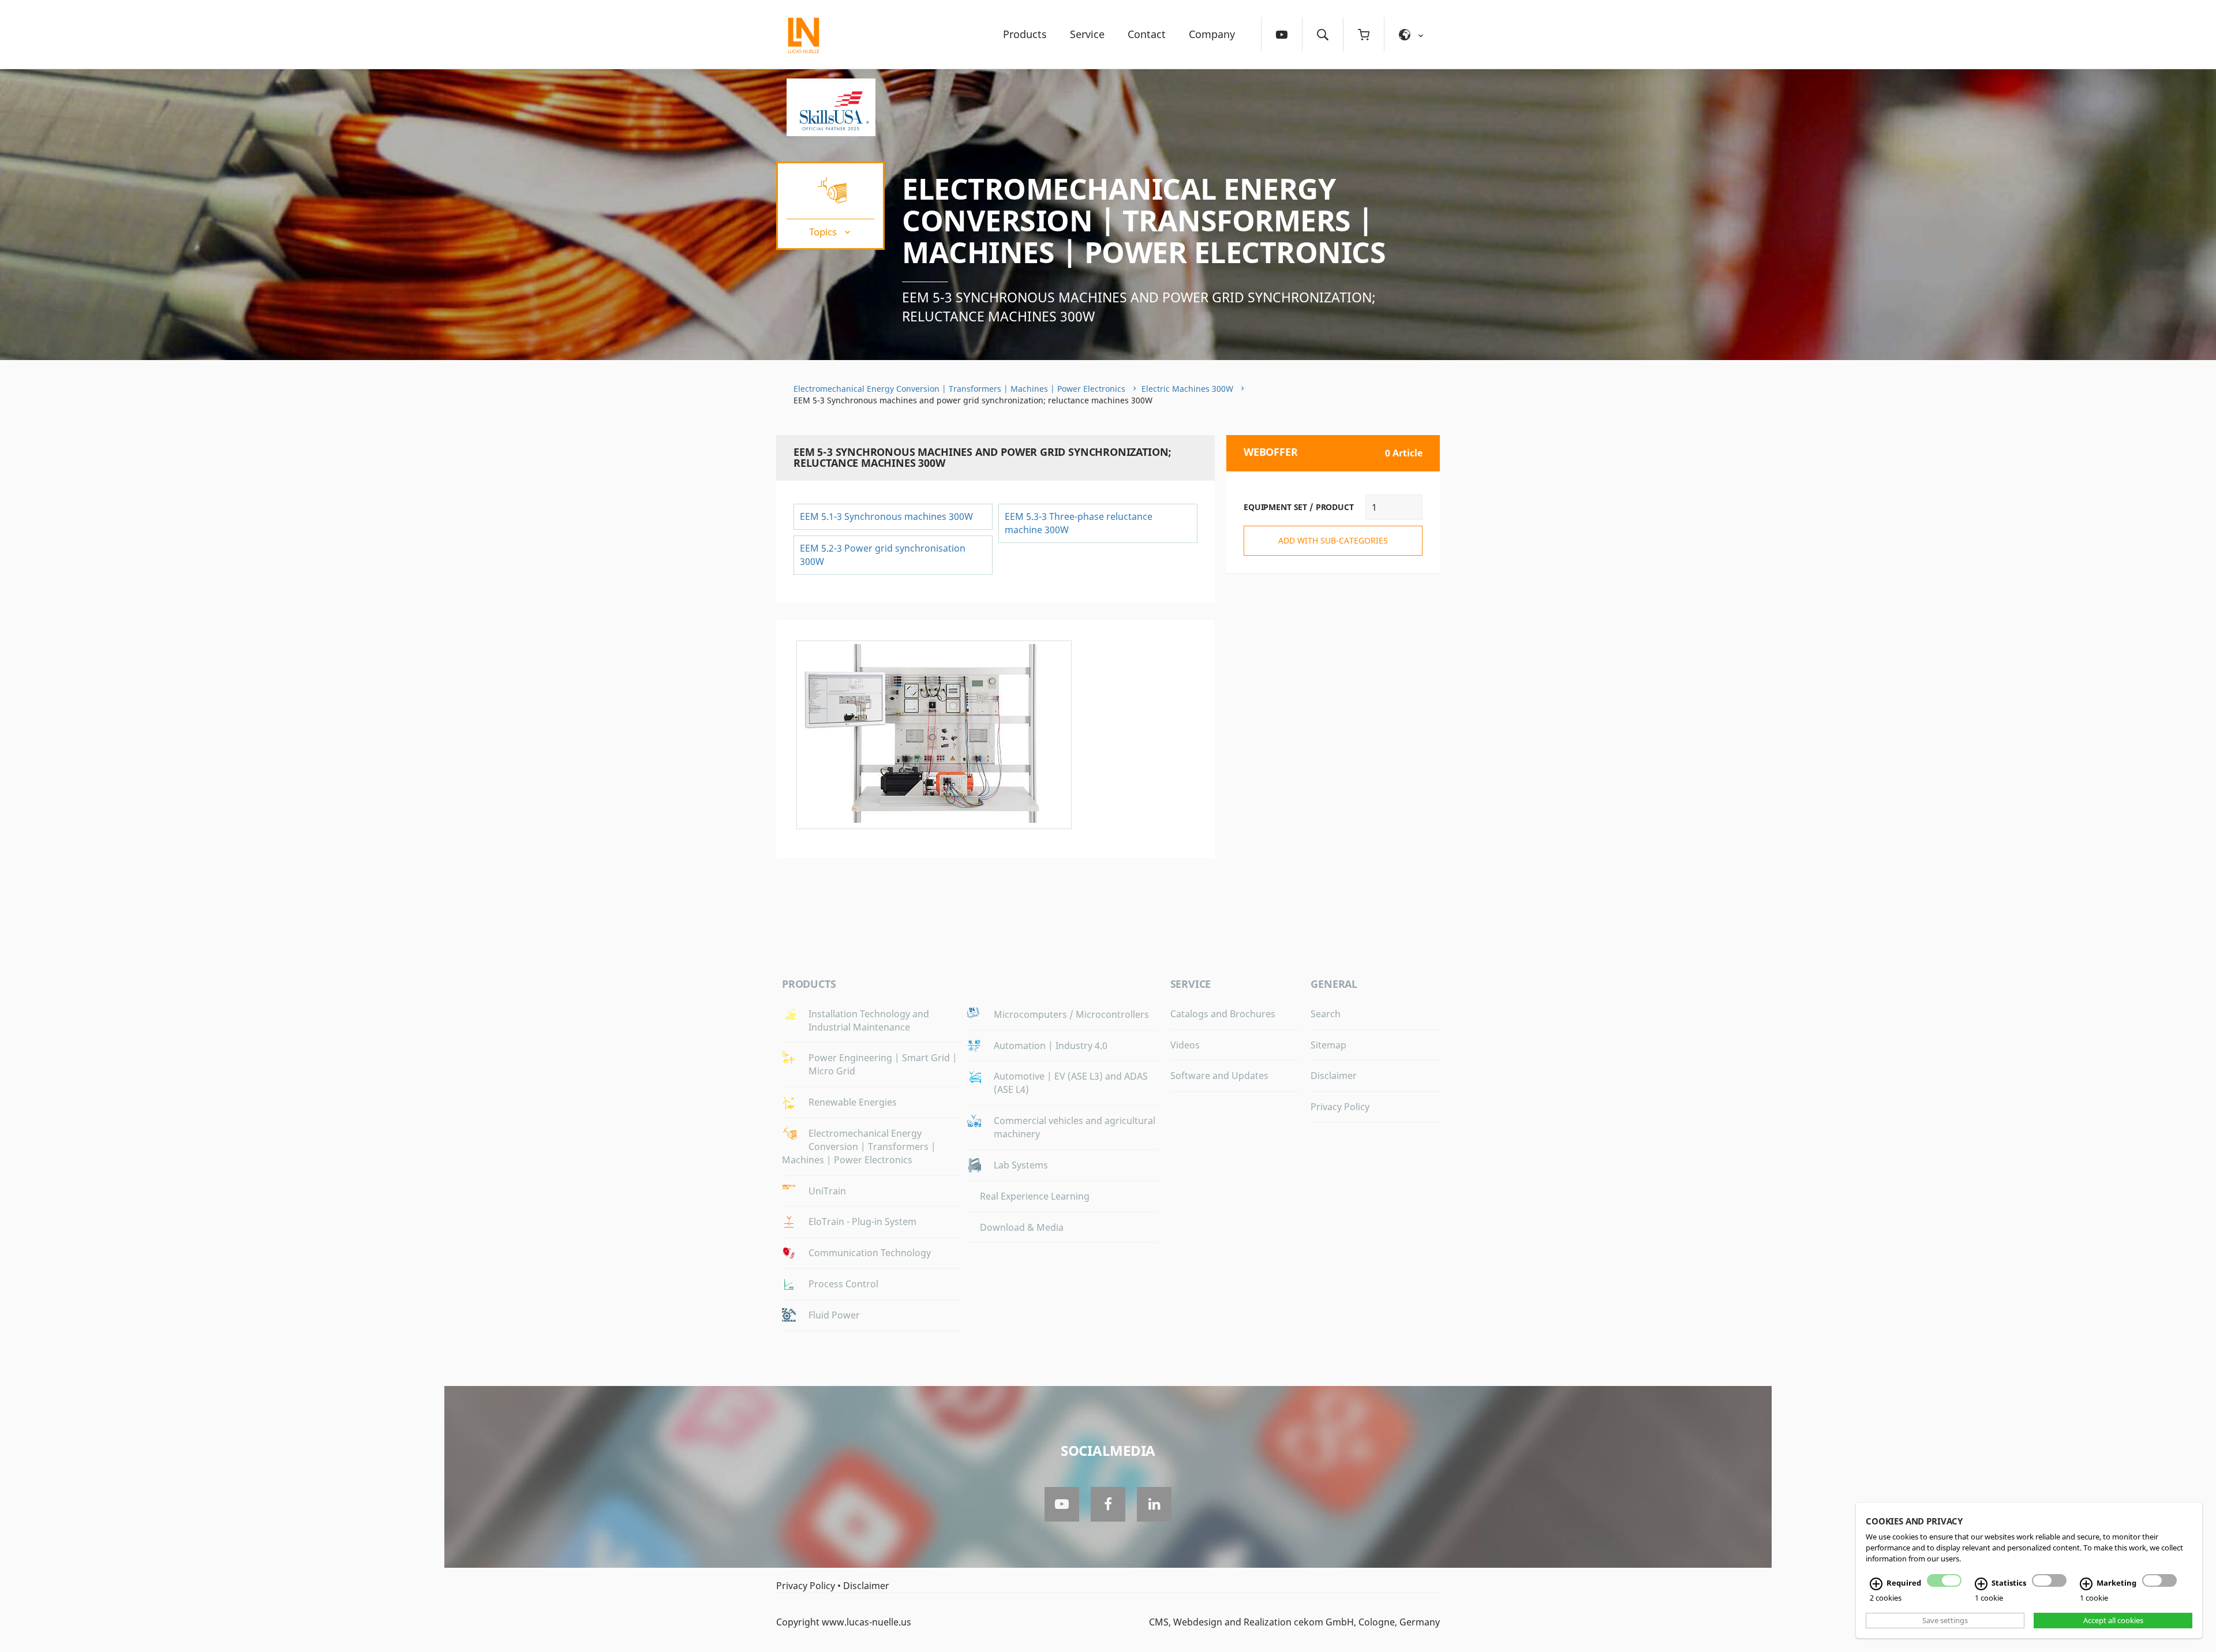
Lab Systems (1021, 1165)
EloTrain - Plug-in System (862, 1222)
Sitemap (1328, 1045)
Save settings (1945, 1620)
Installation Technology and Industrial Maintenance (869, 1020)
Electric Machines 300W (1187, 389)
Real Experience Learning (1035, 1196)
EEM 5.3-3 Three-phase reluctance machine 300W (1079, 523)
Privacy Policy (1340, 1107)
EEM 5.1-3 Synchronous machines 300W (886, 516)
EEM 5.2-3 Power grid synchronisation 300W (883, 555)
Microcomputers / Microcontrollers (1071, 1014)
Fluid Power (834, 1315)
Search (1326, 1014)
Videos (1185, 1045)
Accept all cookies (2113, 1620)
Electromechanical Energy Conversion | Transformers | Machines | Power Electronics (1144, 220)
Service (1087, 34)
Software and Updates (1219, 1076)
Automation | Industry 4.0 (1051, 1046)
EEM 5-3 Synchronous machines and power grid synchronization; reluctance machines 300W (1139, 307)
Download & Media (1022, 1227)
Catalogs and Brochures (1223, 1014)
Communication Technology (870, 1253)
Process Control (843, 1284)
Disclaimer (1334, 1076)
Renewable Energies (853, 1102)
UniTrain (827, 1191)
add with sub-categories (1333, 540)
